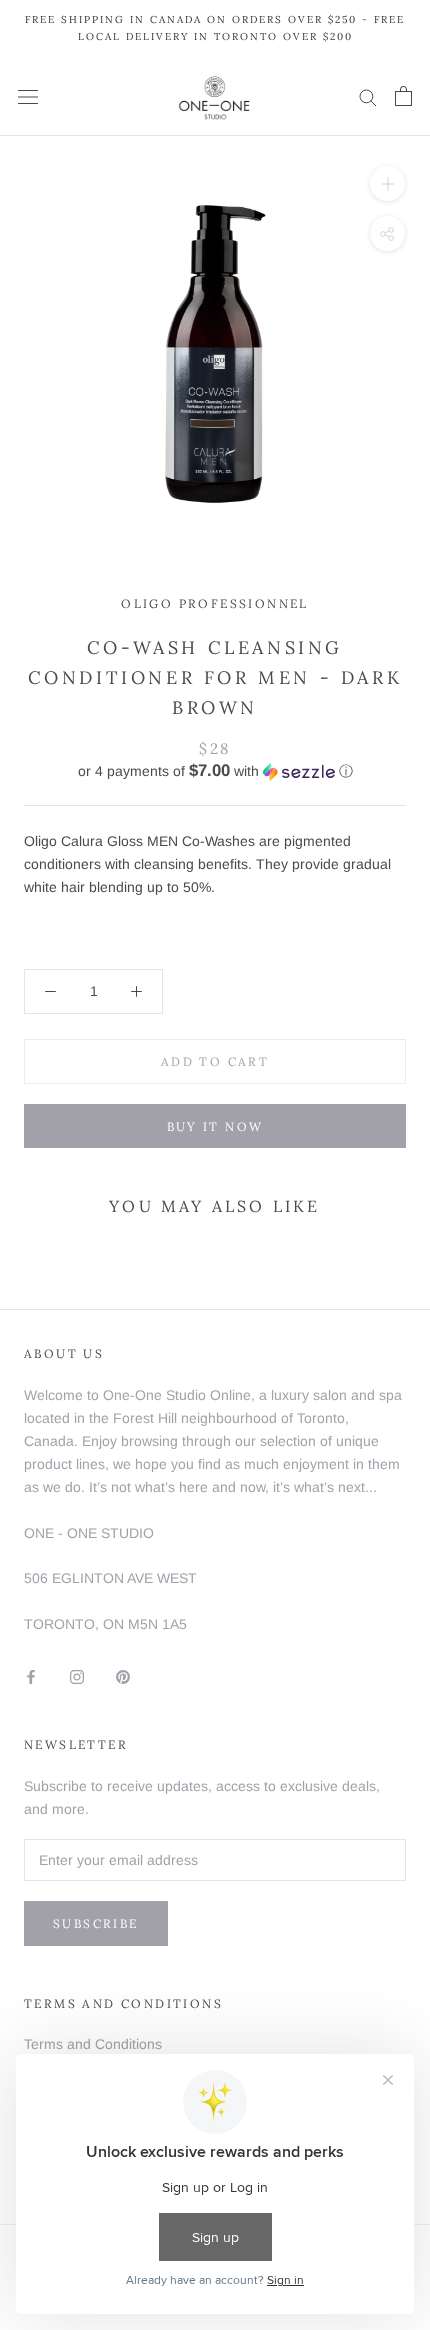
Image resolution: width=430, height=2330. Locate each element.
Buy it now (215, 1126)
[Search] (368, 96)
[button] (215, 771)
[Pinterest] (123, 1675)
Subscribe (96, 1923)
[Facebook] (31, 1675)
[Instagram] (77, 1675)
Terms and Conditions (93, 2044)
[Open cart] (403, 96)
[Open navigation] (28, 96)
